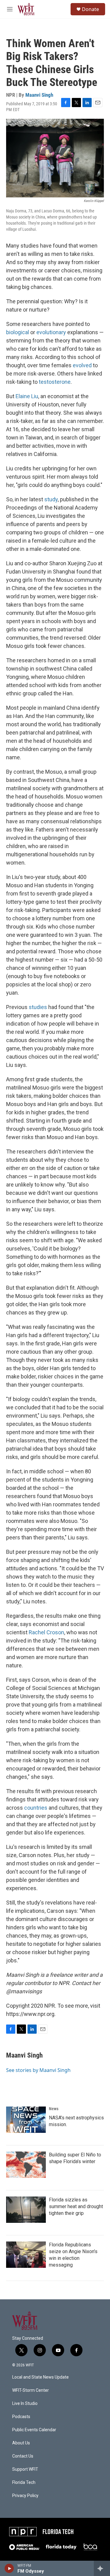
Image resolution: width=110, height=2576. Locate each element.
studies (38, 1007)
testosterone (55, 382)
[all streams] (102, 2568)
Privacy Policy (25, 2496)
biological (18, 332)
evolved (82, 365)
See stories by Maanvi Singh (38, 2070)
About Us (21, 2443)
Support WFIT (25, 2469)
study (51, 499)
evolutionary (51, 332)
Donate (90, 9)
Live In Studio (25, 2404)
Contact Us (23, 2456)
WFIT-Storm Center (31, 2390)
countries (36, 1808)
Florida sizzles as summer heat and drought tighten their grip (76, 2206)
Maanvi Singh (39, 95)
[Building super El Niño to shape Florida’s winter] (26, 2165)
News (54, 2109)
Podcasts (21, 2417)
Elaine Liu (27, 396)
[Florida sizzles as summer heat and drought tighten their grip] (26, 2210)
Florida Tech (24, 2483)
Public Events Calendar (34, 2430)
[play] (9, 2568)
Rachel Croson (46, 1632)
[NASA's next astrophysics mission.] (26, 2120)
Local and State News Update (40, 2377)
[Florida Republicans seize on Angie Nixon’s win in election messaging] (26, 2255)
